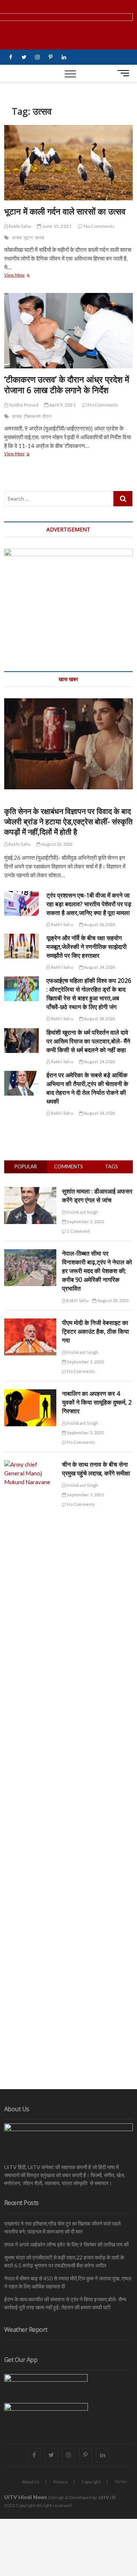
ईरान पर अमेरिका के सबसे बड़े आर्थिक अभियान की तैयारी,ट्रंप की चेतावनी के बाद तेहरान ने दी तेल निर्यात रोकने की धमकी (87, 1088)
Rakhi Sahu (20, 226)
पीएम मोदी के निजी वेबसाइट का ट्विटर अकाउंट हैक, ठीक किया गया (96, 1331)
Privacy (61, 2482)
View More (19, 276)
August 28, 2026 (112, 1300)
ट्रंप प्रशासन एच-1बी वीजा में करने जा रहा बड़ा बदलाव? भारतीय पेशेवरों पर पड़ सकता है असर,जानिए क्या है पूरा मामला (89, 904)
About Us (31, 2482)
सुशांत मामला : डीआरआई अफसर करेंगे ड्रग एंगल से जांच (97, 1196)
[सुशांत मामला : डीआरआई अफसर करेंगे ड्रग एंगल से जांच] (30, 1191)
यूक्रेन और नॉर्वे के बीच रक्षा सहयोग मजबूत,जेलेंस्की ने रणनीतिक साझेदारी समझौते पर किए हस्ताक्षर (87, 947)
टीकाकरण (32, 416)
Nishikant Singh (82, 1212)
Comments (68, 1166)
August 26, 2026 (56, 844)
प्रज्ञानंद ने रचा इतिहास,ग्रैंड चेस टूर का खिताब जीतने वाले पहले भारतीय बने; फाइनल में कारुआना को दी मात (62, 2227)
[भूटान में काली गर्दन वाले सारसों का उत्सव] (68, 163)
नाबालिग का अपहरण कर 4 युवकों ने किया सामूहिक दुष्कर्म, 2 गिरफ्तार (97, 1402)
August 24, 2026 (99, 967)
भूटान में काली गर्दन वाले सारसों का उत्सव (65, 211)
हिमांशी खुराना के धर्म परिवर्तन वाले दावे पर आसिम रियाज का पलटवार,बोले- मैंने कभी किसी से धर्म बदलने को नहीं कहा (88, 1041)
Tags (112, 1166)
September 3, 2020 (85, 1222)
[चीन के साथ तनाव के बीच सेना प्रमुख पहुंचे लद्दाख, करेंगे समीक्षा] (30, 1464)
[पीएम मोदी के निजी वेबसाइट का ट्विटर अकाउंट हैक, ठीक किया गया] (30, 1323)
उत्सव (17, 238)
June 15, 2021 (56, 226)
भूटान (28, 238)
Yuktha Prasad (23, 405)
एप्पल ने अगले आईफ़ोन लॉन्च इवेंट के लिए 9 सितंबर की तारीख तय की (66, 2244)
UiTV (104, 2497)
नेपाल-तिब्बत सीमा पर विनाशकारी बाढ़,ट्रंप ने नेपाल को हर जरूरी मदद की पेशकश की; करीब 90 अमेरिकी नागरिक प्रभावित (97, 1271)
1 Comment (78, 1231)
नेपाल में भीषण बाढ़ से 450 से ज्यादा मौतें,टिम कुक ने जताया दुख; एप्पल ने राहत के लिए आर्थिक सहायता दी (68, 2282)
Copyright (91, 2482)
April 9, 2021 (62, 405)
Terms (121, 2481)
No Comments (99, 226)
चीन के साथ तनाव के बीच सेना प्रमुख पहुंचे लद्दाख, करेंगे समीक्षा (96, 1469)
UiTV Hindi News (26, 2497)
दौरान (47, 416)
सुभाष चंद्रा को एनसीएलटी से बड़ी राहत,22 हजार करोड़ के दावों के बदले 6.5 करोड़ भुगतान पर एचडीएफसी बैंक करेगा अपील (64, 2261)
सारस (40, 238)
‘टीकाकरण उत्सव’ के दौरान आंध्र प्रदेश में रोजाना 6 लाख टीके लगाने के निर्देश (67, 384)
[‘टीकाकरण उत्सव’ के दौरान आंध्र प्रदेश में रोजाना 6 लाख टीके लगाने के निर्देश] (68, 331)
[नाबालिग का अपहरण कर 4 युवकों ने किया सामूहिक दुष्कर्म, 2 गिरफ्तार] (30, 1394)
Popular (26, 1166)
